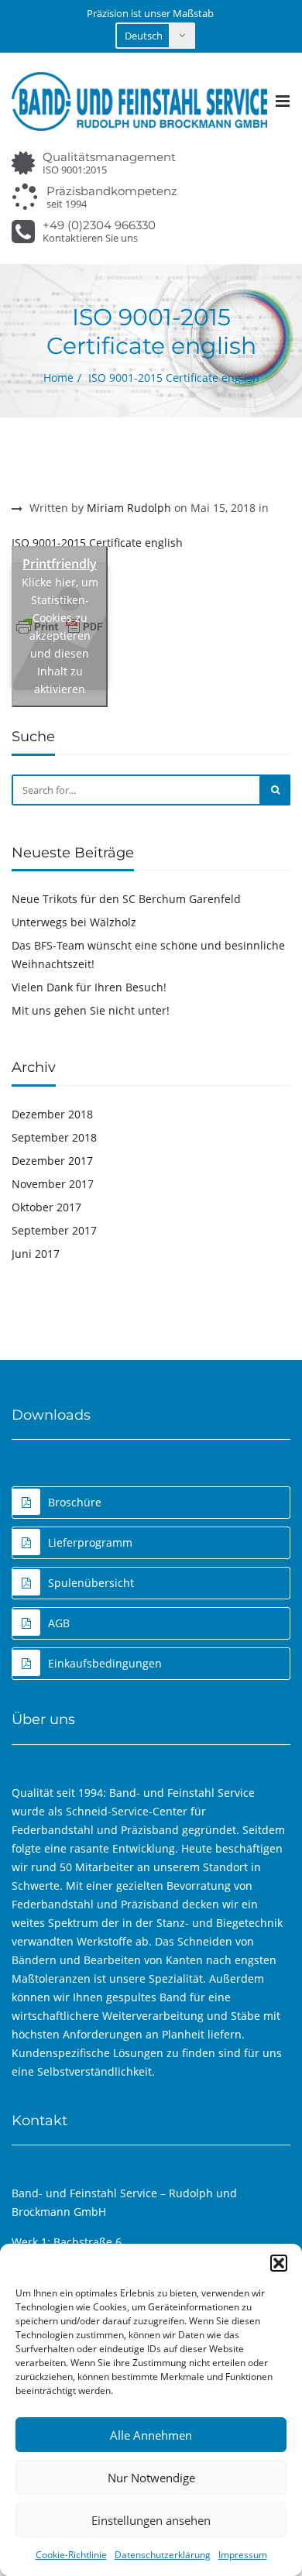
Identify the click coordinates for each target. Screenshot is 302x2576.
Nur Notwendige (151, 2478)
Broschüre (75, 1502)
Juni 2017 (36, 1254)
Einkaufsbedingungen (105, 1663)
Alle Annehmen (151, 2435)
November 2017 (53, 1184)
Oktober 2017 (46, 1207)
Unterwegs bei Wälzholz (74, 922)
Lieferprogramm (90, 1542)
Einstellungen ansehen (151, 2520)
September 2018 (54, 1137)
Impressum (243, 2555)
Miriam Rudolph (129, 508)
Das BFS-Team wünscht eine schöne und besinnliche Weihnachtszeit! (148, 955)
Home (58, 378)
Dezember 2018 (52, 1114)
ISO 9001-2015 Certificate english (97, 543)
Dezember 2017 (52, 1161)
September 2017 (54, 1230)
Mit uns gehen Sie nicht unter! (91, 1010)
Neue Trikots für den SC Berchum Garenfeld (126, 899)
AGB (59, 1623)
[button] (279, 2263)
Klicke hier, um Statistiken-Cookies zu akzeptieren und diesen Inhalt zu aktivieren (60, 635)
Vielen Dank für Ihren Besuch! (89, 987)
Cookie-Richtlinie (71, 2555)
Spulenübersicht (91, 1583)
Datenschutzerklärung (163, 2555)
